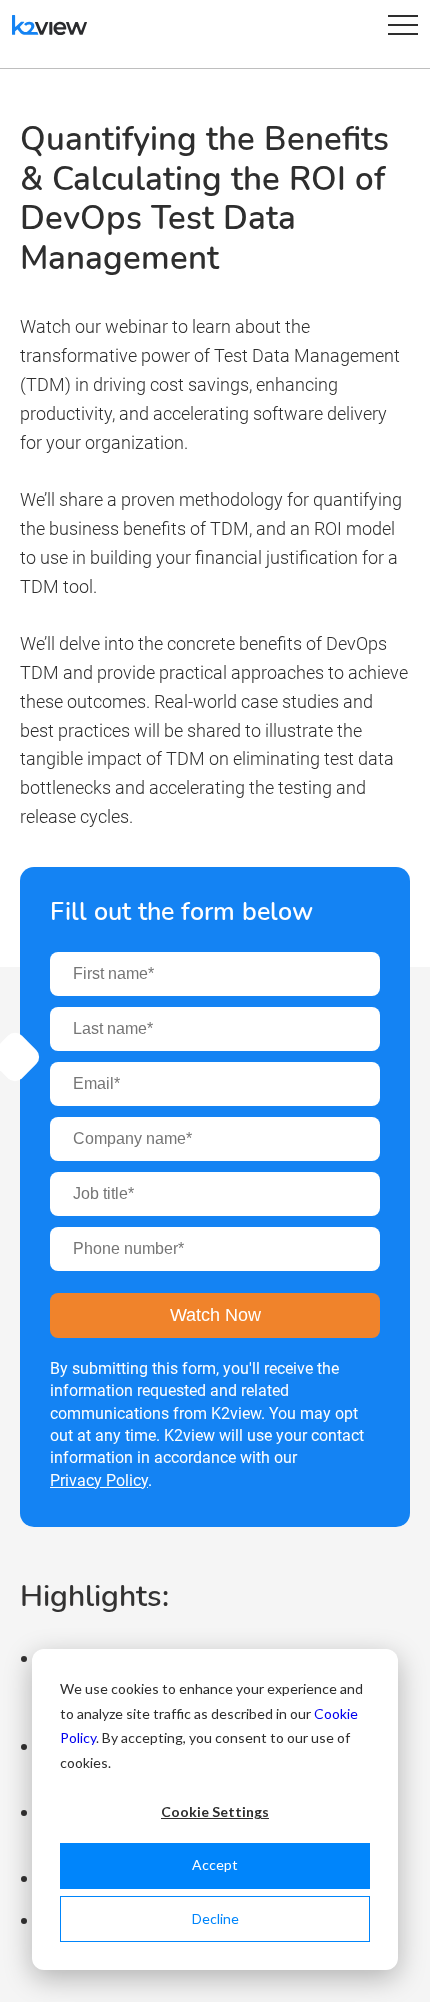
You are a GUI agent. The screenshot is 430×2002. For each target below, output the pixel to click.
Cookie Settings (215, 1811)
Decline (215, 1918)
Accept (215, 1864)
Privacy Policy (99, 1480)
